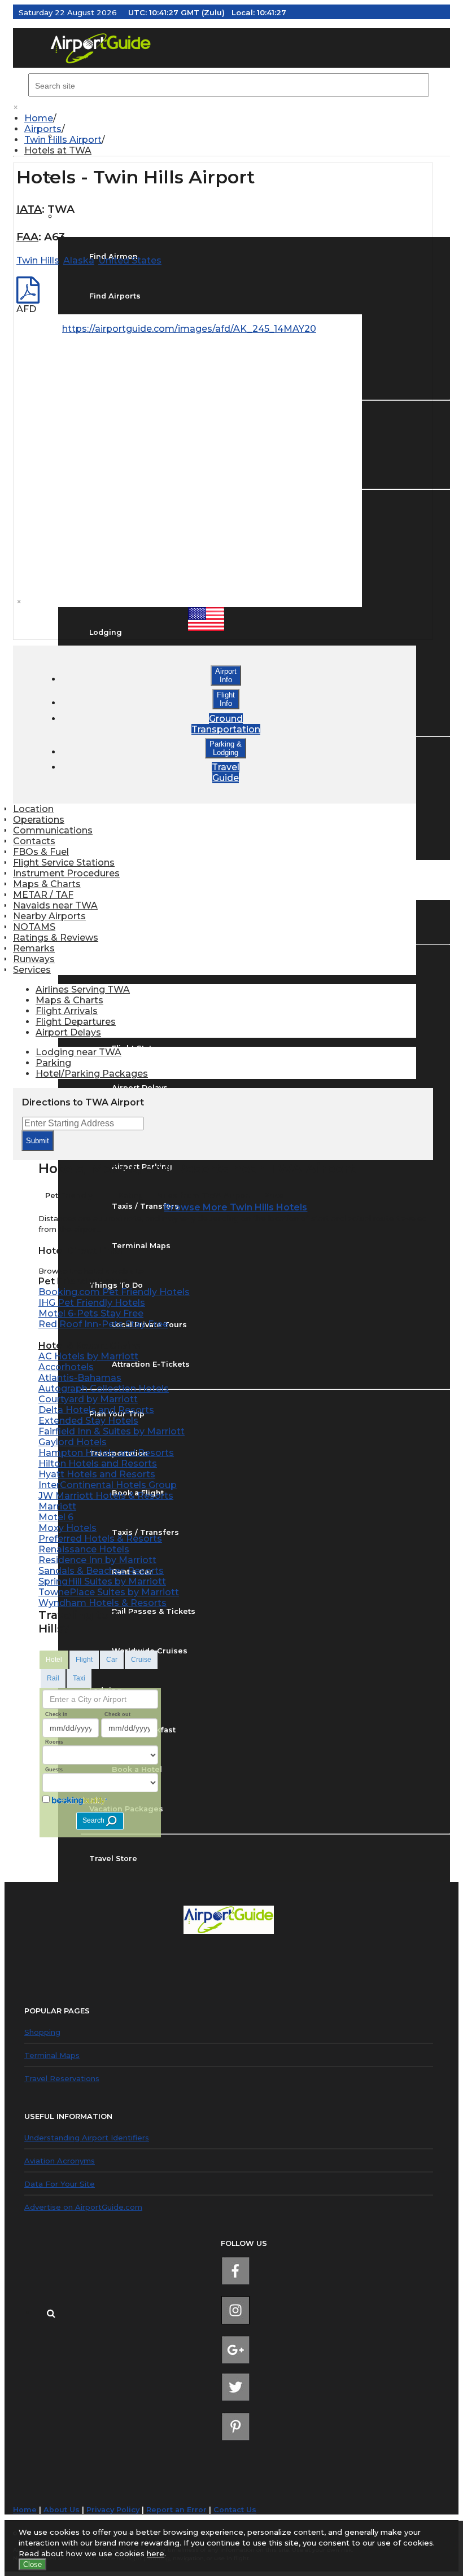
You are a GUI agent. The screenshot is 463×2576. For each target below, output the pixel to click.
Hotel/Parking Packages (92, 1074)
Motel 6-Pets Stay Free (91, 1313)
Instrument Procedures (66, 873)
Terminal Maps (52, 2055)
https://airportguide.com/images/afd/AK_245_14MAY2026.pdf (204, 329)
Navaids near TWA (55, 905)
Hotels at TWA (58, 150)
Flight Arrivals (67, 1011)
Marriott (57, 1506)
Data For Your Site (60, 2184)
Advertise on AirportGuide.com (83, 2207)
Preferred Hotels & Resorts (100, 1539)
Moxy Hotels (67, 1528)
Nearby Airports (49, 916)
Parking (53, 1063)
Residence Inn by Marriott (97, 1560)
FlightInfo (226, 699)
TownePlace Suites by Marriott (109, 1592)
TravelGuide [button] (226, 773)
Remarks (34, 948)
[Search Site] (51, 2312)
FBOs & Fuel (41, 852)
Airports (43, 129)
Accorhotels (66, 1367)
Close (32, 2564)
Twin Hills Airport (63, 140)
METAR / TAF (43, 895)
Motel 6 (56, 1517)
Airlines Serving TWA (83, 989)
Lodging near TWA (78, 1052)
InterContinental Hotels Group (108, 1485)
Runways (34, 959)
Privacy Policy (113, 2510)
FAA (27, 237)
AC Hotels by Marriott (88, 1356)
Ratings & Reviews (56, 938)
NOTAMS (34, 927)
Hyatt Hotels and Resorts (97, 1474)
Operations (39, 820)
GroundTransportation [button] (226, 724)
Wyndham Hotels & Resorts (102, 1603)
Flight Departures (76, 1022)
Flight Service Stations (64, 863)
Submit (38, 1141)
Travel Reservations (62, 2078)
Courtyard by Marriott (88, 1399)
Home (39, 118)
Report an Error (176, 2510)
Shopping (42, 2032)
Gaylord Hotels (73, 1442)
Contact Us (235, 2510)
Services (32, 970)
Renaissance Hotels (84, 1549)
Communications (53, 830)
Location (33, 809)
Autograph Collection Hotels (104, 1388)
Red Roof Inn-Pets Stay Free (103, 1324)
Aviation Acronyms (60, 2161)
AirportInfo (226, 675)
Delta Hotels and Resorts (96, 1410)
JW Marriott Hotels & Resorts (106, 1496)
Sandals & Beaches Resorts (101, 1571)
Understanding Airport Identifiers (87, 2138)
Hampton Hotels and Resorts (106, 1453)
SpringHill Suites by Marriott (102, 1581)
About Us (62, 2510)
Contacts (34, 841)
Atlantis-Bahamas (80, 1378)
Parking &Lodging (226, 748)
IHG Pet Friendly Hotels (92, 1303)
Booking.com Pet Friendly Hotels (114, 1292)
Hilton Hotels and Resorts (98, 1463)
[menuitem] (237, 118)
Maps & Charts (47, 884)
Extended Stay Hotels (88, 1421)
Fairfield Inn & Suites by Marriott (112, 1431)
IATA (29, 209)
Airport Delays (68, 1032)
